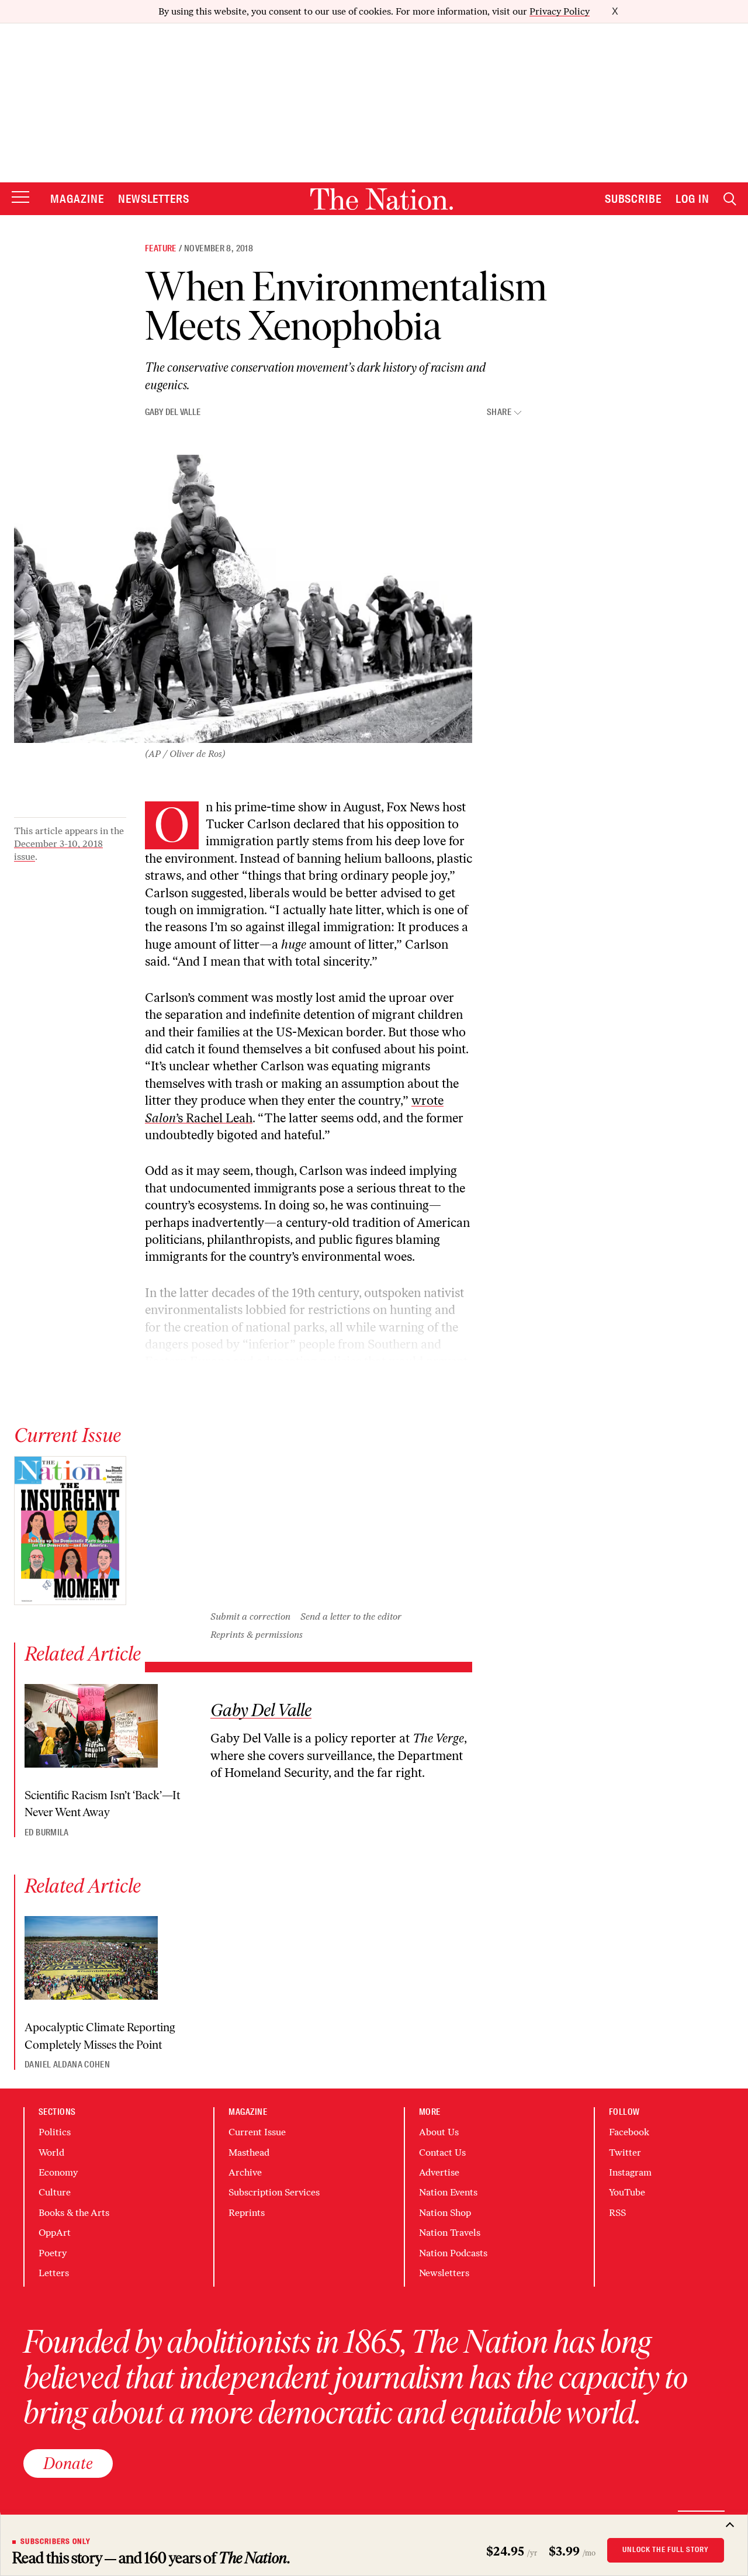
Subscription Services (274, 2192)
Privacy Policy (560, 11)
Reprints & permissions (257, 1635)
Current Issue (257, 2132)
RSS (617, 2213)
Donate (68, 2463)
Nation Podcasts (453, 2253)
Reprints (247, 2213)
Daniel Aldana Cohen (67, 2065)
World (51, 2153)
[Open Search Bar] (730, 199)
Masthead (249, 2153)
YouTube (627, 2192)
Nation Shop (445, 2213)
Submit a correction (250, 1617)
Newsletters (154, 199)
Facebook (629, 2132)
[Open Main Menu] (20, 198)
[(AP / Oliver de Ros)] (243, 599)
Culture (55, 2192)
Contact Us (442, 2153)
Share (499, 412)
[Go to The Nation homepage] (382, 199)
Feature (161, 248)
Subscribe (633, 199)
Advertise (439, 2172)
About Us (439, 2132)
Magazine (77, 199)
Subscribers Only (56, 2542)
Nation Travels (450, 2233)
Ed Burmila (47, 1832)
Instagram (630, 2172)
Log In (692, 199)
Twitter (625, 2153)
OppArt (55, 2233)
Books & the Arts (74, 2213)
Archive (245, 2172)
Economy (58, 2172)
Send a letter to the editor (351, 1617)
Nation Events (448, 2192)
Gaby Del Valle (173, 412)
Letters (54, 2273)
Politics (55, 2132)
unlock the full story (666, 2550)
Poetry (53, 2253)
